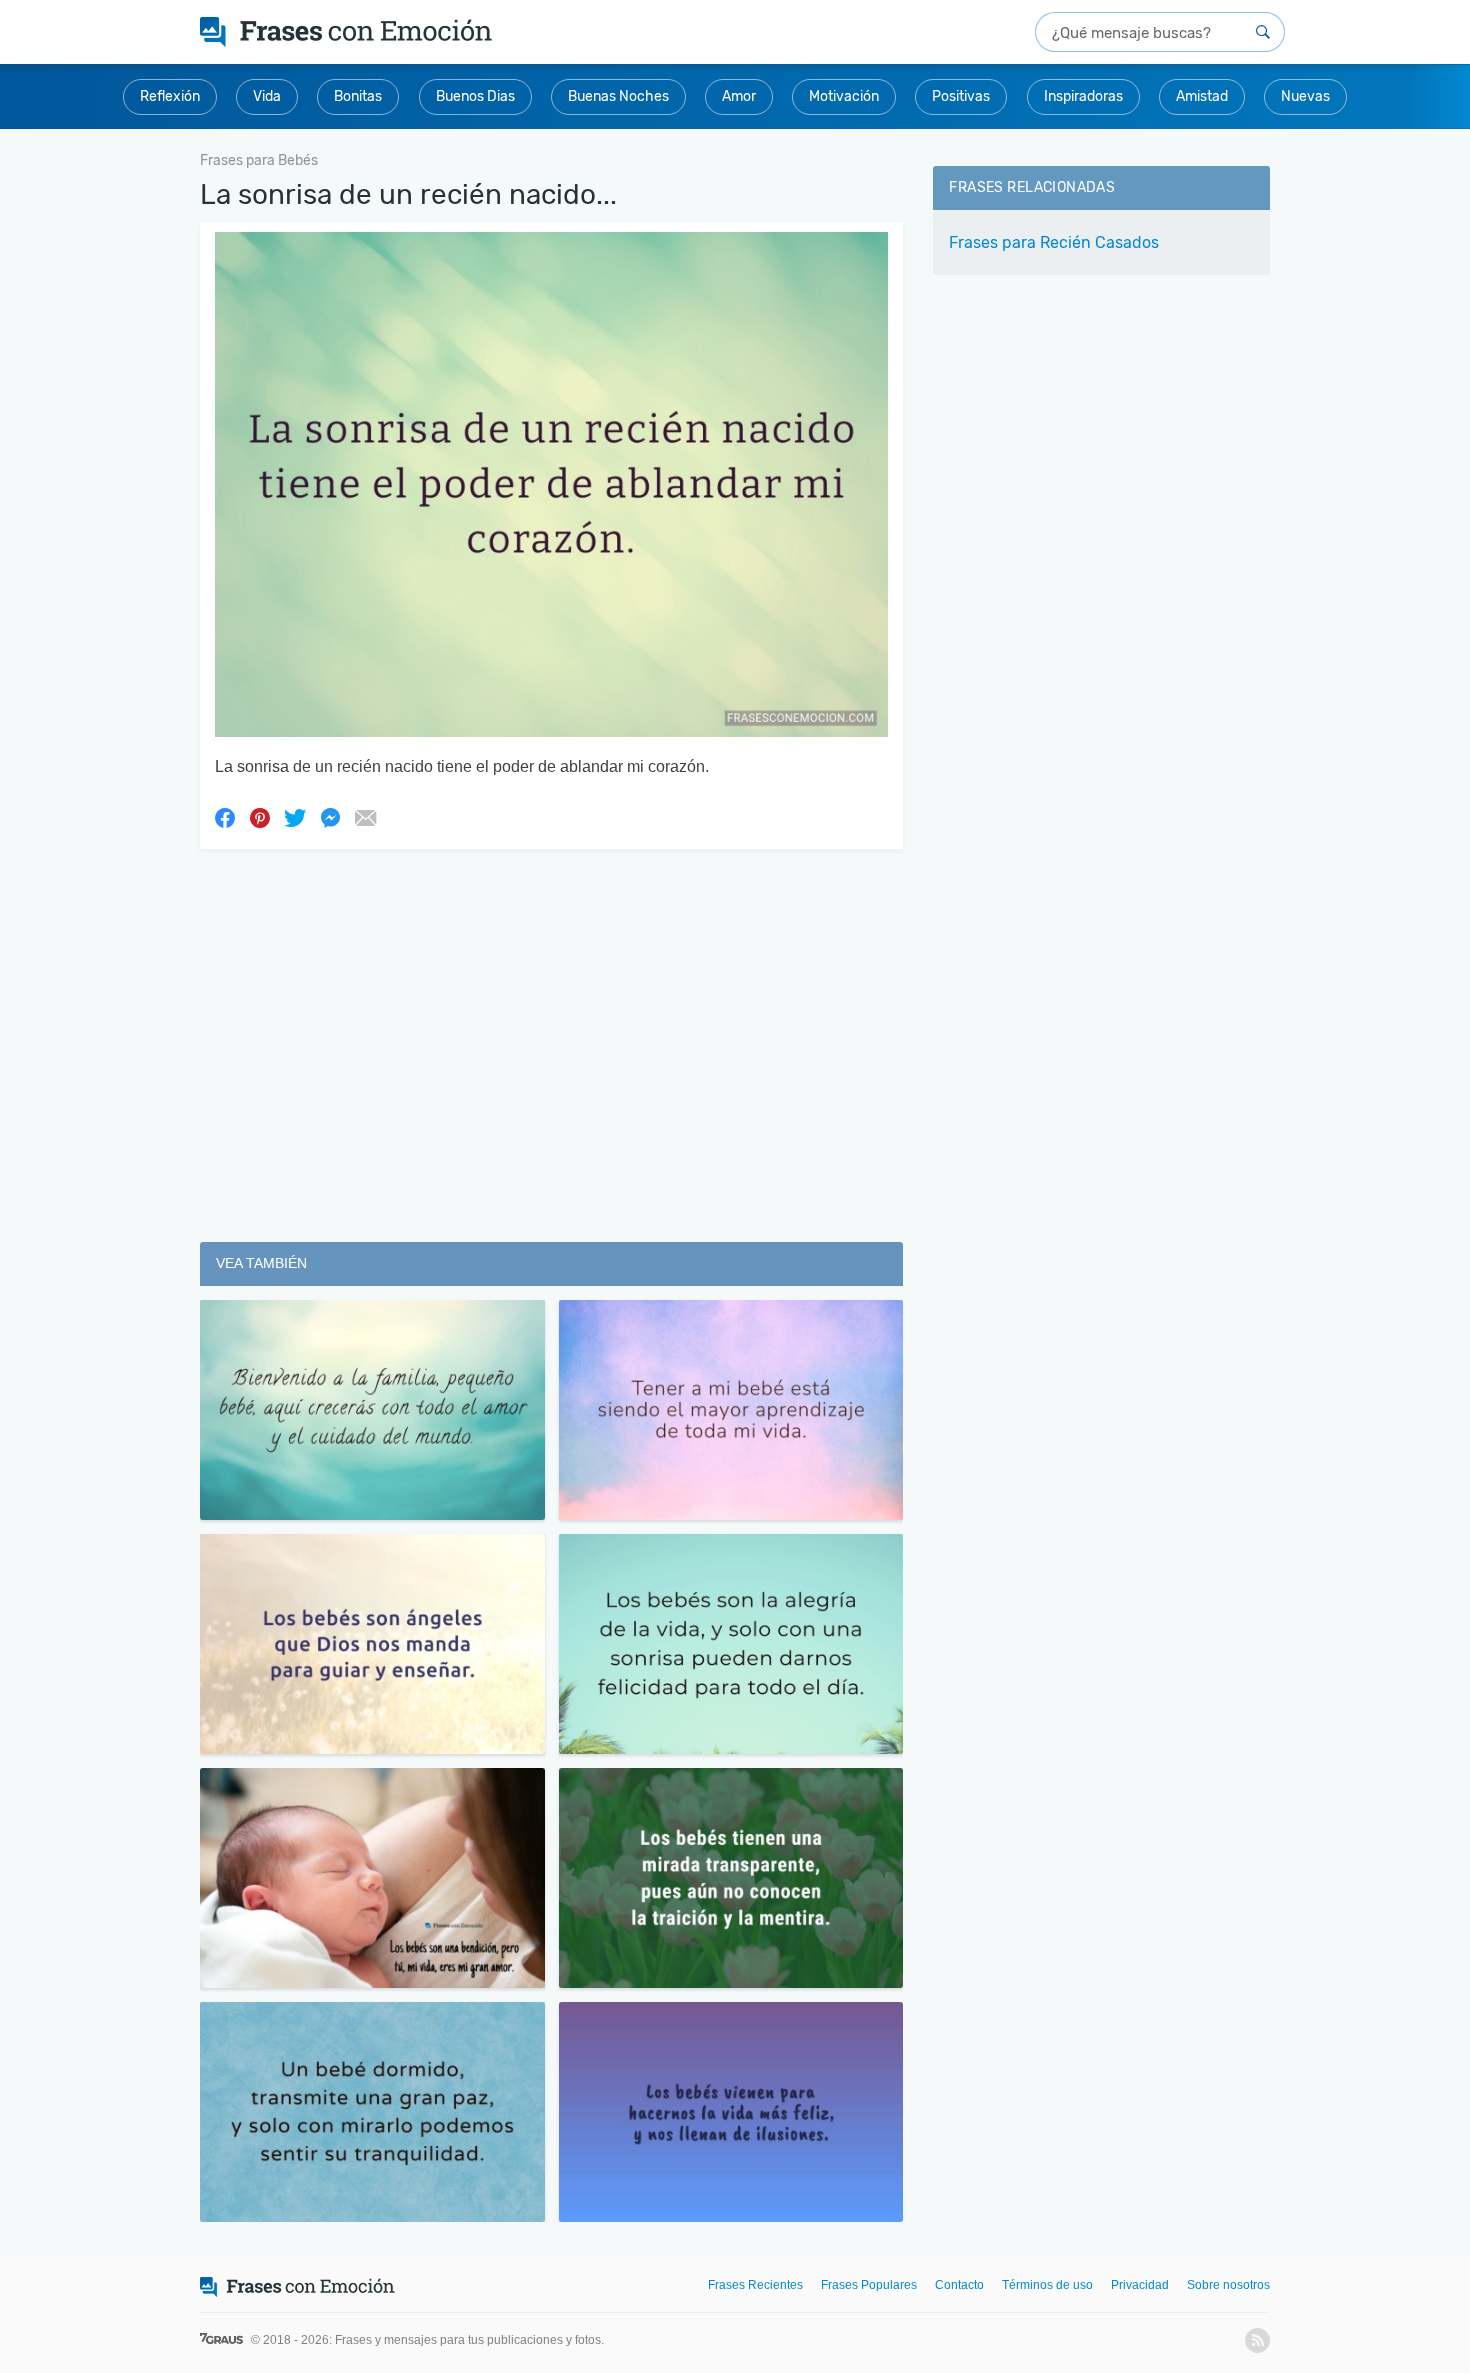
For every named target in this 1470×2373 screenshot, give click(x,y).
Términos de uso (1047, 2285)
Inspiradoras (1083, 96)
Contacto (959, 2285)
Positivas (961, 96)
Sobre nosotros (1228, 2285)
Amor (739, 96)
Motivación (844, 96)
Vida (267, 96)
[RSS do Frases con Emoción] (1257, 2340)
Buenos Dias (475, 96)
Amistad (1202, 96)
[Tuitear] (295, 817)
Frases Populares (869, 2285)
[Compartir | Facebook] (225, 817)
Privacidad (1140, 2285)
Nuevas (1305, 96)
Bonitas (358, 96)
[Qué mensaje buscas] (1263, 32)
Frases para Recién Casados (1054, 242)
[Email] (365, 817)
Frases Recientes (755, 2285)
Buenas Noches (618, 96)
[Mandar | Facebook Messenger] (330, 817)
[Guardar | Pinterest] (260, 817)
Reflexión (170, 96)
